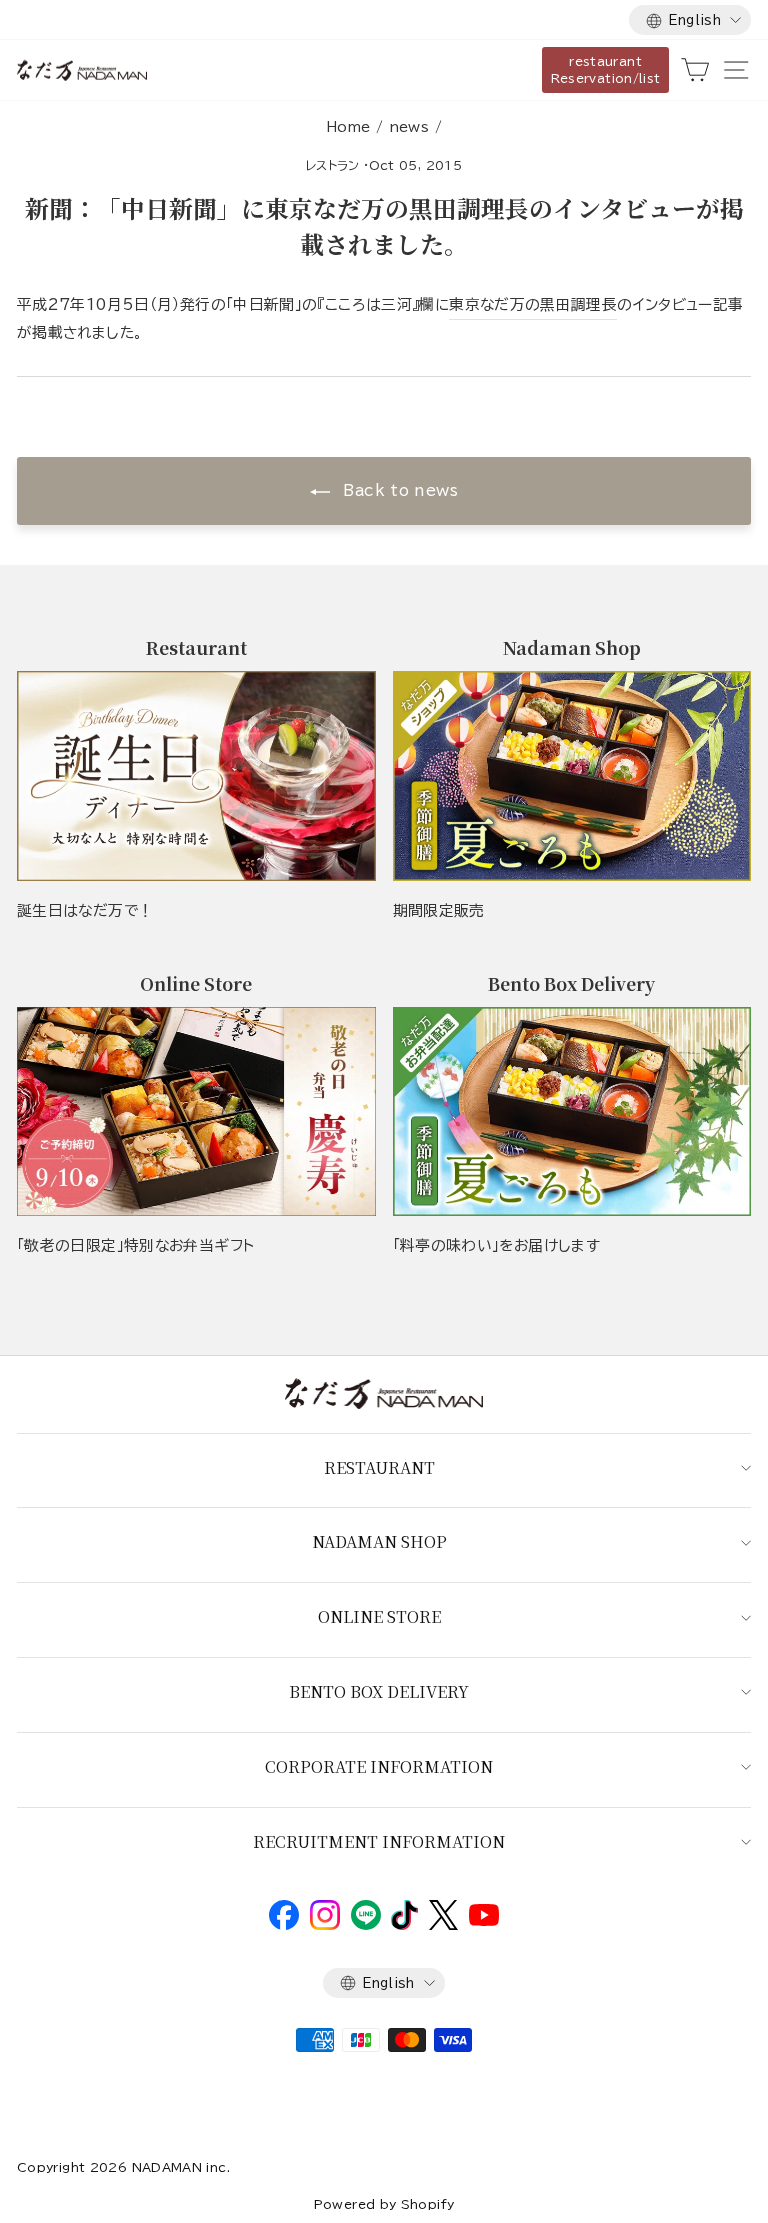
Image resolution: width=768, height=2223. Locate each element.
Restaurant (379, 1467)
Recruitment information (379, 1841)
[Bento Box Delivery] (572, 1111)
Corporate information (379, 1766)
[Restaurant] (196, 775)
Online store (379, 1616)
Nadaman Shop (379, 1541)
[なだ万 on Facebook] (284, 1925)
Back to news (398, 490)
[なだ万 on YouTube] (484, 1921)
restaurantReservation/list (606, 69)
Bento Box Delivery (379, 1691)
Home (348, 127)
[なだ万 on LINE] (366, 1925)
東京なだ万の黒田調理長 (533, 304)
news (409, 127)
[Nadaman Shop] (572, 775)
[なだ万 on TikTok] (404, 1925)
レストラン (333, 165)
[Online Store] (196, 1111)
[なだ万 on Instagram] (325, 1925)
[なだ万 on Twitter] (443, 1925)
